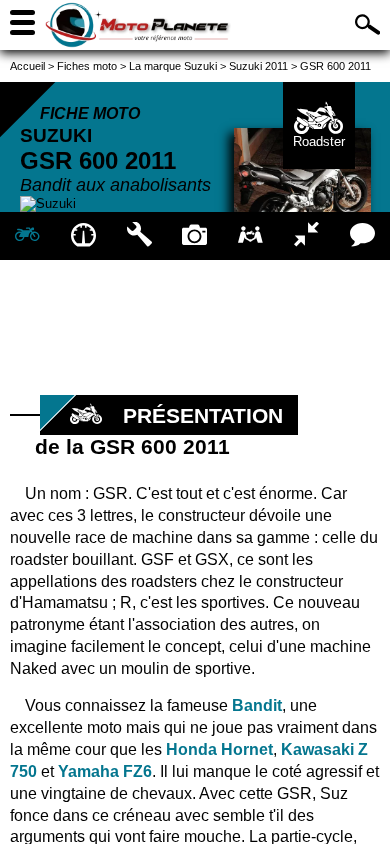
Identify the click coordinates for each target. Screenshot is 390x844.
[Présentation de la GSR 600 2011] (28, 236)
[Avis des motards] (362, 236)
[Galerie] (195, 236)
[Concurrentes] (307, 236)
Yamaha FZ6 (105, 771)
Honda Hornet (219, 749)
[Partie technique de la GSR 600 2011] (139, 236)
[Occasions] (251, 236)
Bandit (257, 705)
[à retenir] (84, 236)
